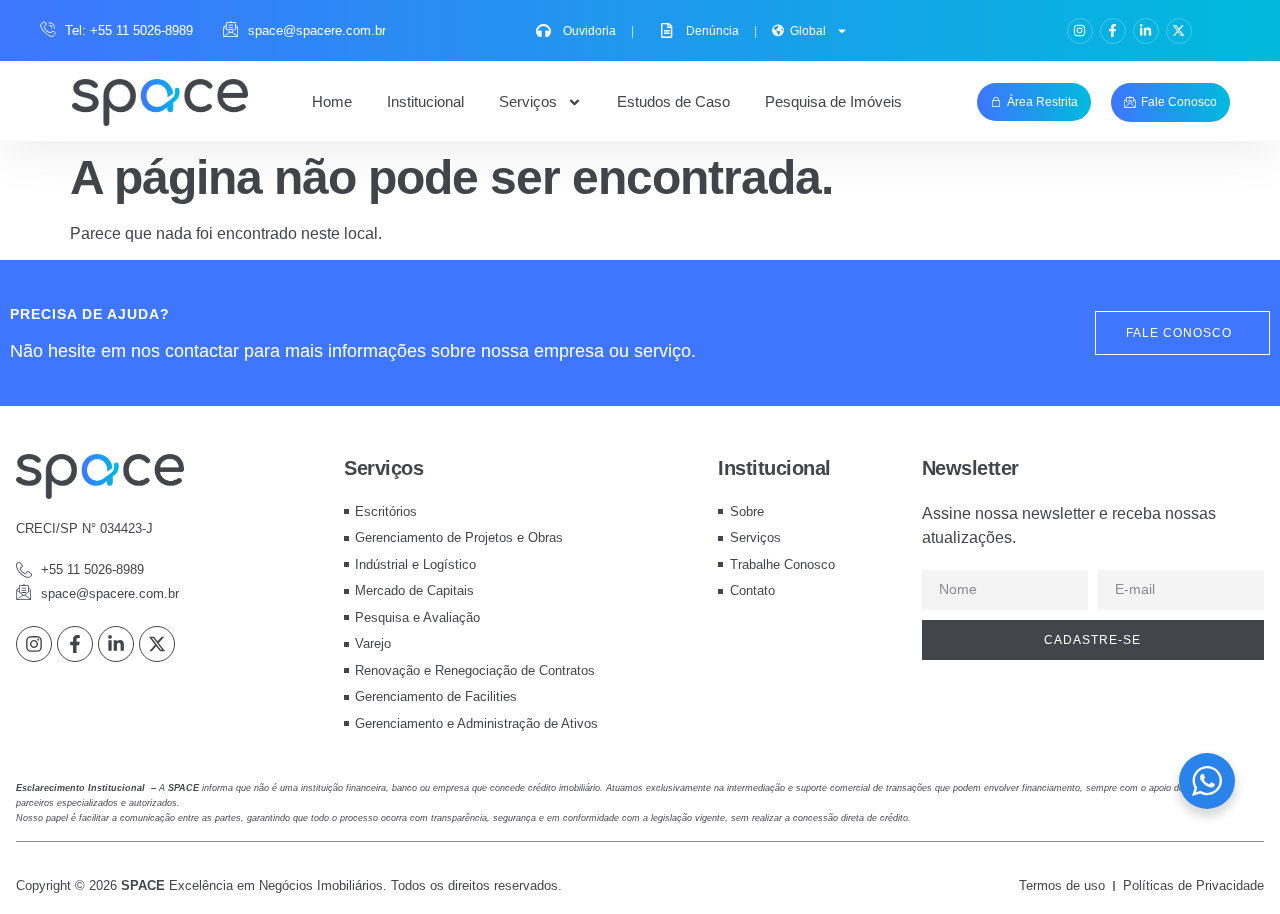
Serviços (528, 101)
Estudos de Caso (673, 101)
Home (332, 101)
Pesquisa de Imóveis (833, 101)
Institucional (425, 101)
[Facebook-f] (1113, 31)
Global (808, 31)
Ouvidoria (598, 31)
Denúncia (721, 31)
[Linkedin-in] (1146, 31)
